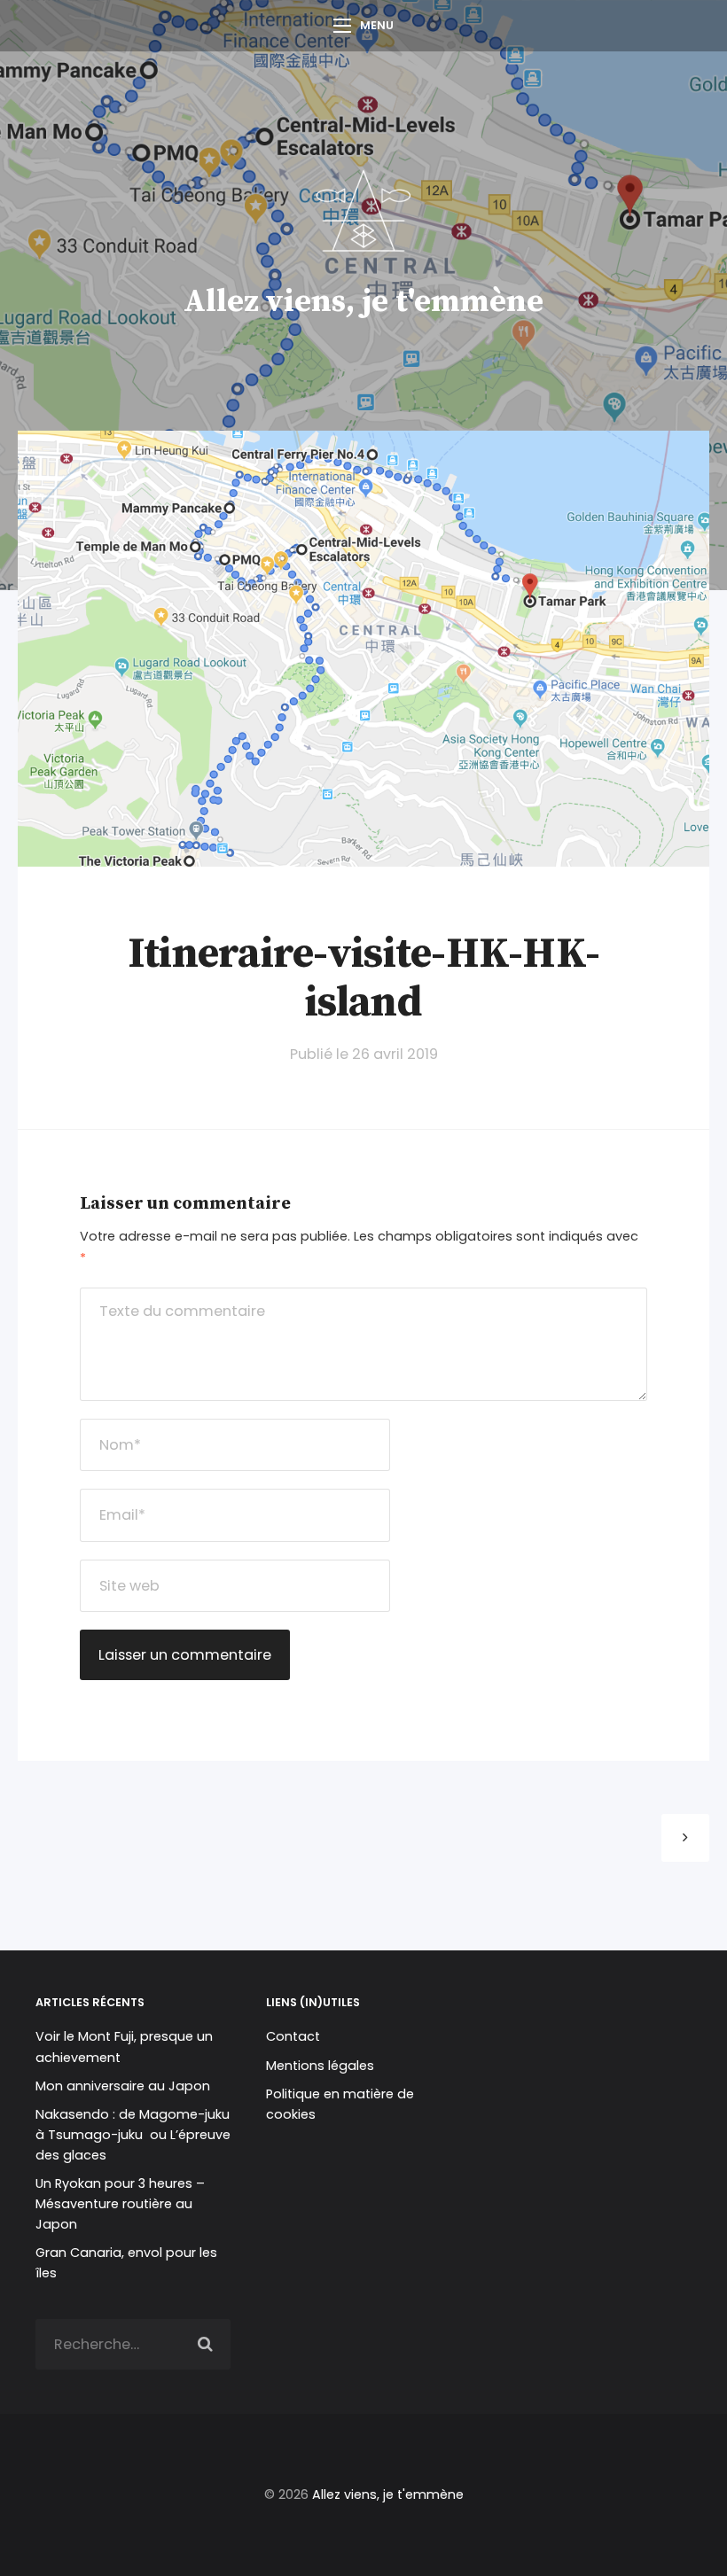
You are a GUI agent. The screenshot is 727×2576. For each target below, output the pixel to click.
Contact (293, 2036)
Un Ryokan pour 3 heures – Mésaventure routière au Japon (120, 2204)
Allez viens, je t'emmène (363, 302)
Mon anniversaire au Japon (125, 2086)
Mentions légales (320, 2066)
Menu (377, 25)
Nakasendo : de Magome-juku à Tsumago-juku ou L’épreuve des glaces (133, 2135)
